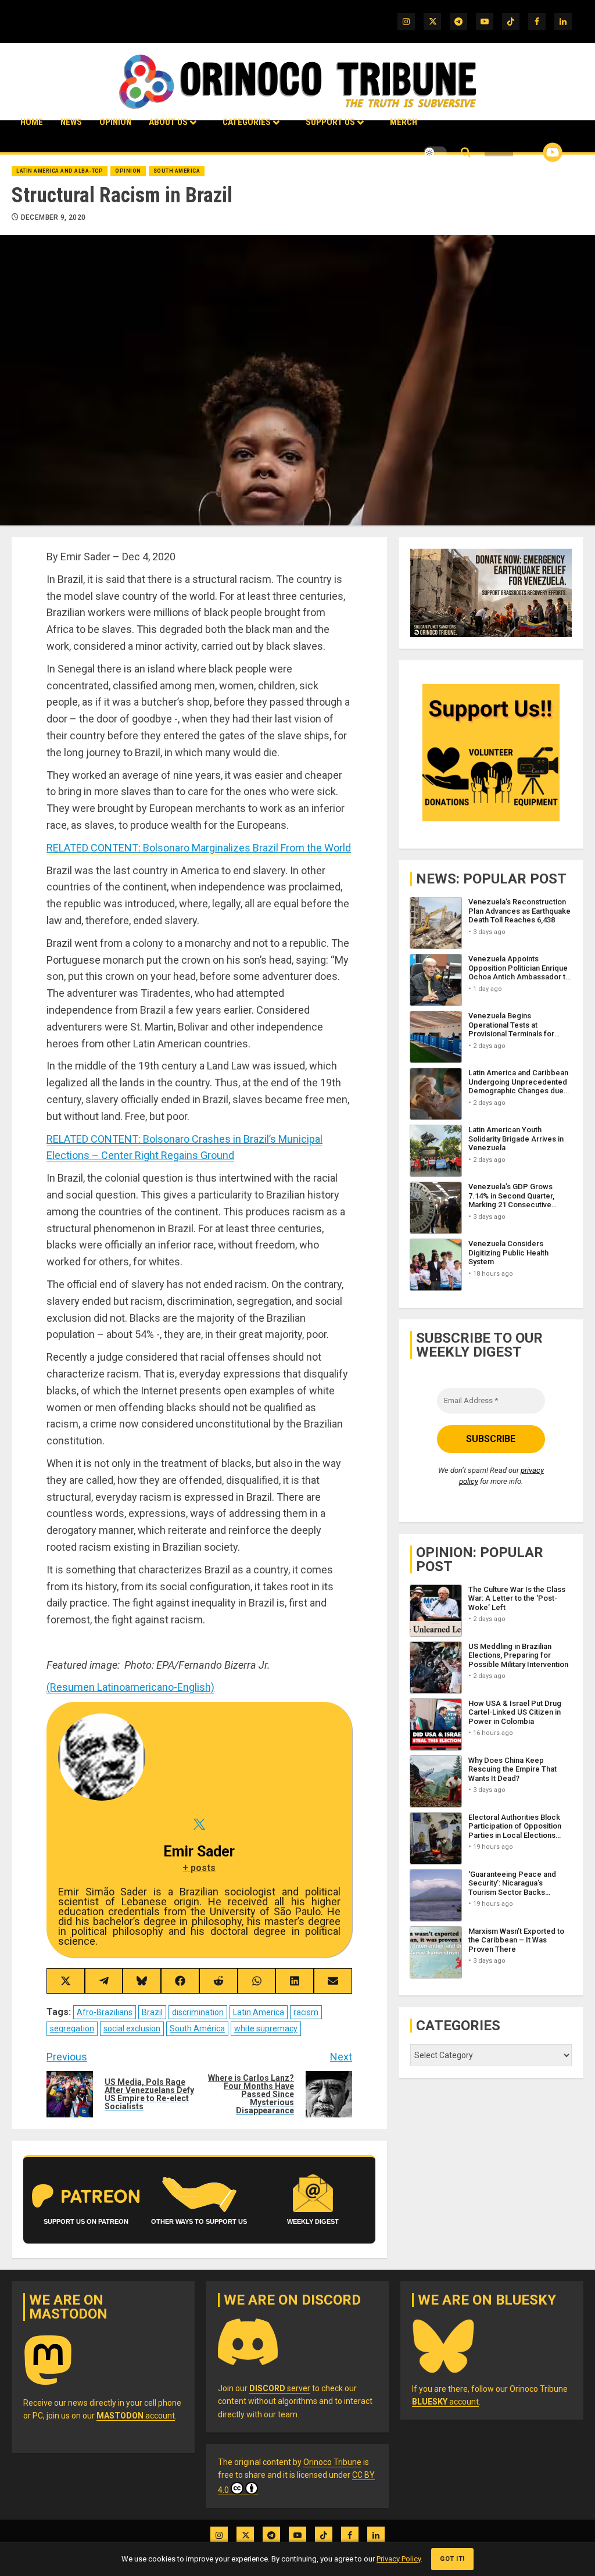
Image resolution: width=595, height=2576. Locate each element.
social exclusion (132, 2028)
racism (306, 2012)
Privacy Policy (399, 2559)
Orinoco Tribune (332, 2462)
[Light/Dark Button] (435, 152)
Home (32, 122)
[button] (466, 153)
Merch (404, 122)
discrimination (198, 2012)
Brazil (152, 2012)
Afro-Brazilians (105, 2012)
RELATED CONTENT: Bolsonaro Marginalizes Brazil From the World (199, 848)
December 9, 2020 (53, 217)
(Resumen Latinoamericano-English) (130, 1687)
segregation (72, 2028)
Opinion (115, 122)
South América (197, 2028)
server (280, 2388)
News (71, 122)
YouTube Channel (534, 152)
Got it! (452, 2559)
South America (177, 171)
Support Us (330, 122)
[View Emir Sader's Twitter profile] (199, 1824)
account (136, 2416)
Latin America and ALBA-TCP (60, 171)
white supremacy (266, 2028)
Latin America (259, 2012)
